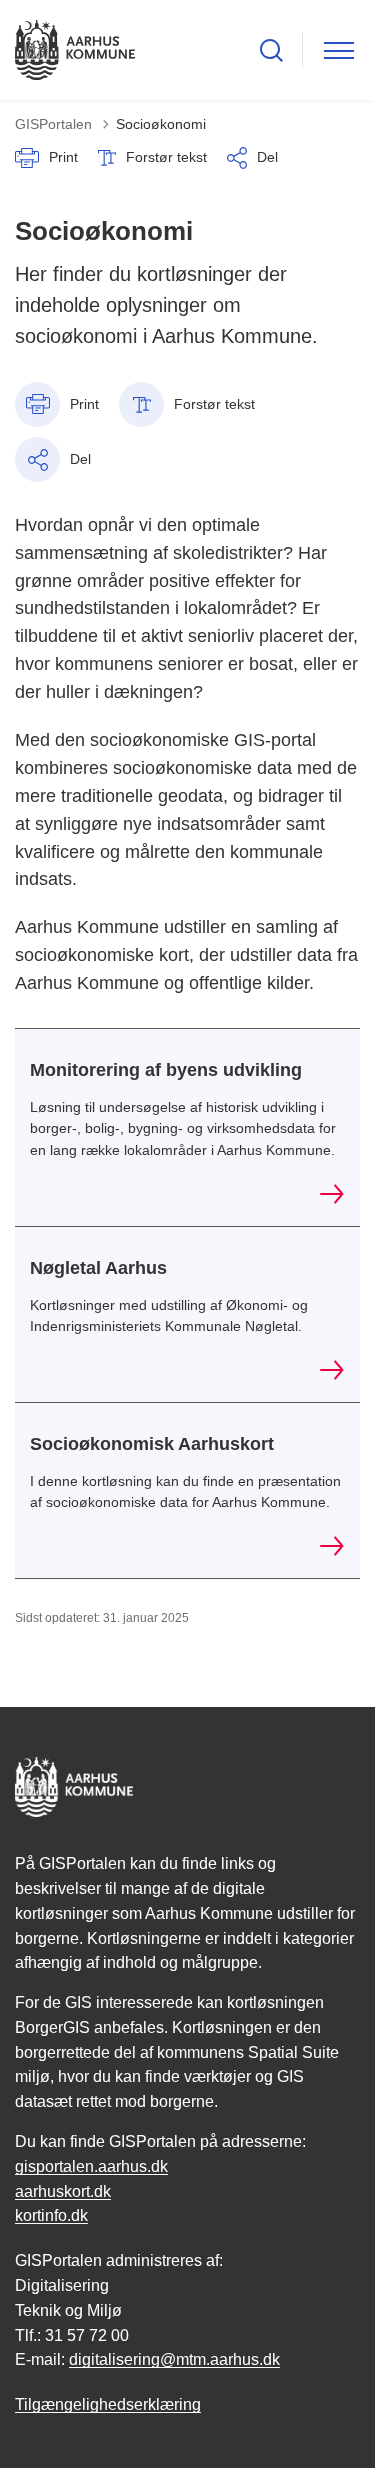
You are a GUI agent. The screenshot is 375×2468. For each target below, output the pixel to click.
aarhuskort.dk (63, 2191)
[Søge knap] (271, 50)
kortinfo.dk (51, 2215)
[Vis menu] (339, 50)
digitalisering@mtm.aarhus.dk (174, 2359)
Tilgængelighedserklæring (108, 2404)
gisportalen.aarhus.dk (91, 2166)
